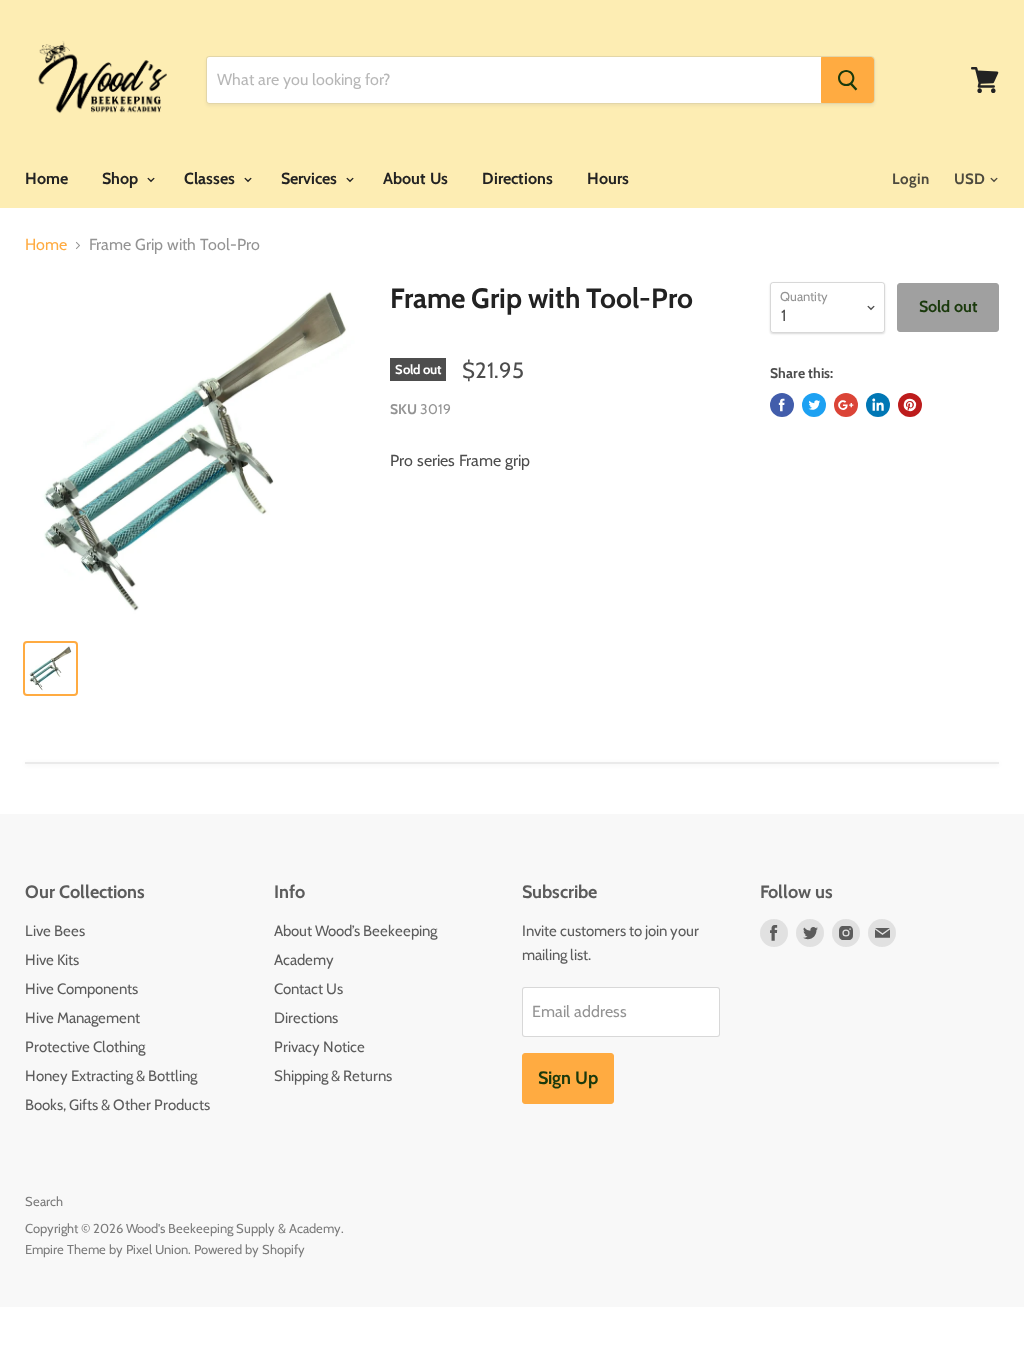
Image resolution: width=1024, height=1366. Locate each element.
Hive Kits (52, 960)
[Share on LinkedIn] (878, 405)
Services (311, 178)
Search (44, 1201)
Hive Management (82, 1018)
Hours (608, 178)
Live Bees (55, 931)
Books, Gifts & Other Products (117, 1105)
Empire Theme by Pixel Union (106, 1249)
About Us (415, 178)
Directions (517, 178)
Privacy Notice (319, 1047)
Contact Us (308, 989)
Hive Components (81, 989)
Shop (122, 178)
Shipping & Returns (333, 1076)
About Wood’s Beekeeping (355, 931)
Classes (211, 178)
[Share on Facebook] (782, 405)
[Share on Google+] (846, 405)
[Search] (847, 80)
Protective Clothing (85, 1047)
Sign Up (568, 1078)
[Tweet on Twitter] (814, 405)
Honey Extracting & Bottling (111, 1076)
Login (910, 179)
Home (46, 178)
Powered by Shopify (249, 1249)
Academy (304, 960)
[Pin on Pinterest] (910, 405)
